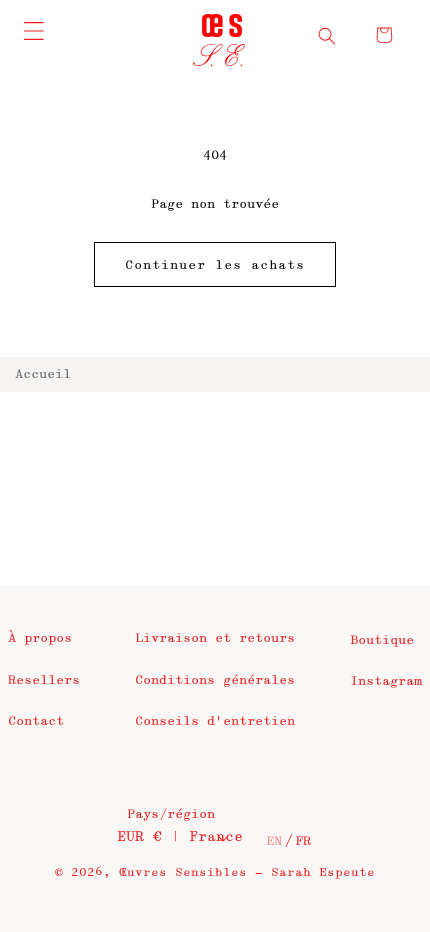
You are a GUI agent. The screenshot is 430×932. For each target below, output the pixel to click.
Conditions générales (215, 680)
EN (274, 841)
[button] (327, 36)
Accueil (43, 374)
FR (303, 841)
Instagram (386, 681)
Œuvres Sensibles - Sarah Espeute (247, 872)
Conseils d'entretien (215, 721)
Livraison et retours (215, 638)
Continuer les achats (215, 265)
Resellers (44, 680)
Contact (36, 721)
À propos (40, 638)
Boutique (382, 640)
